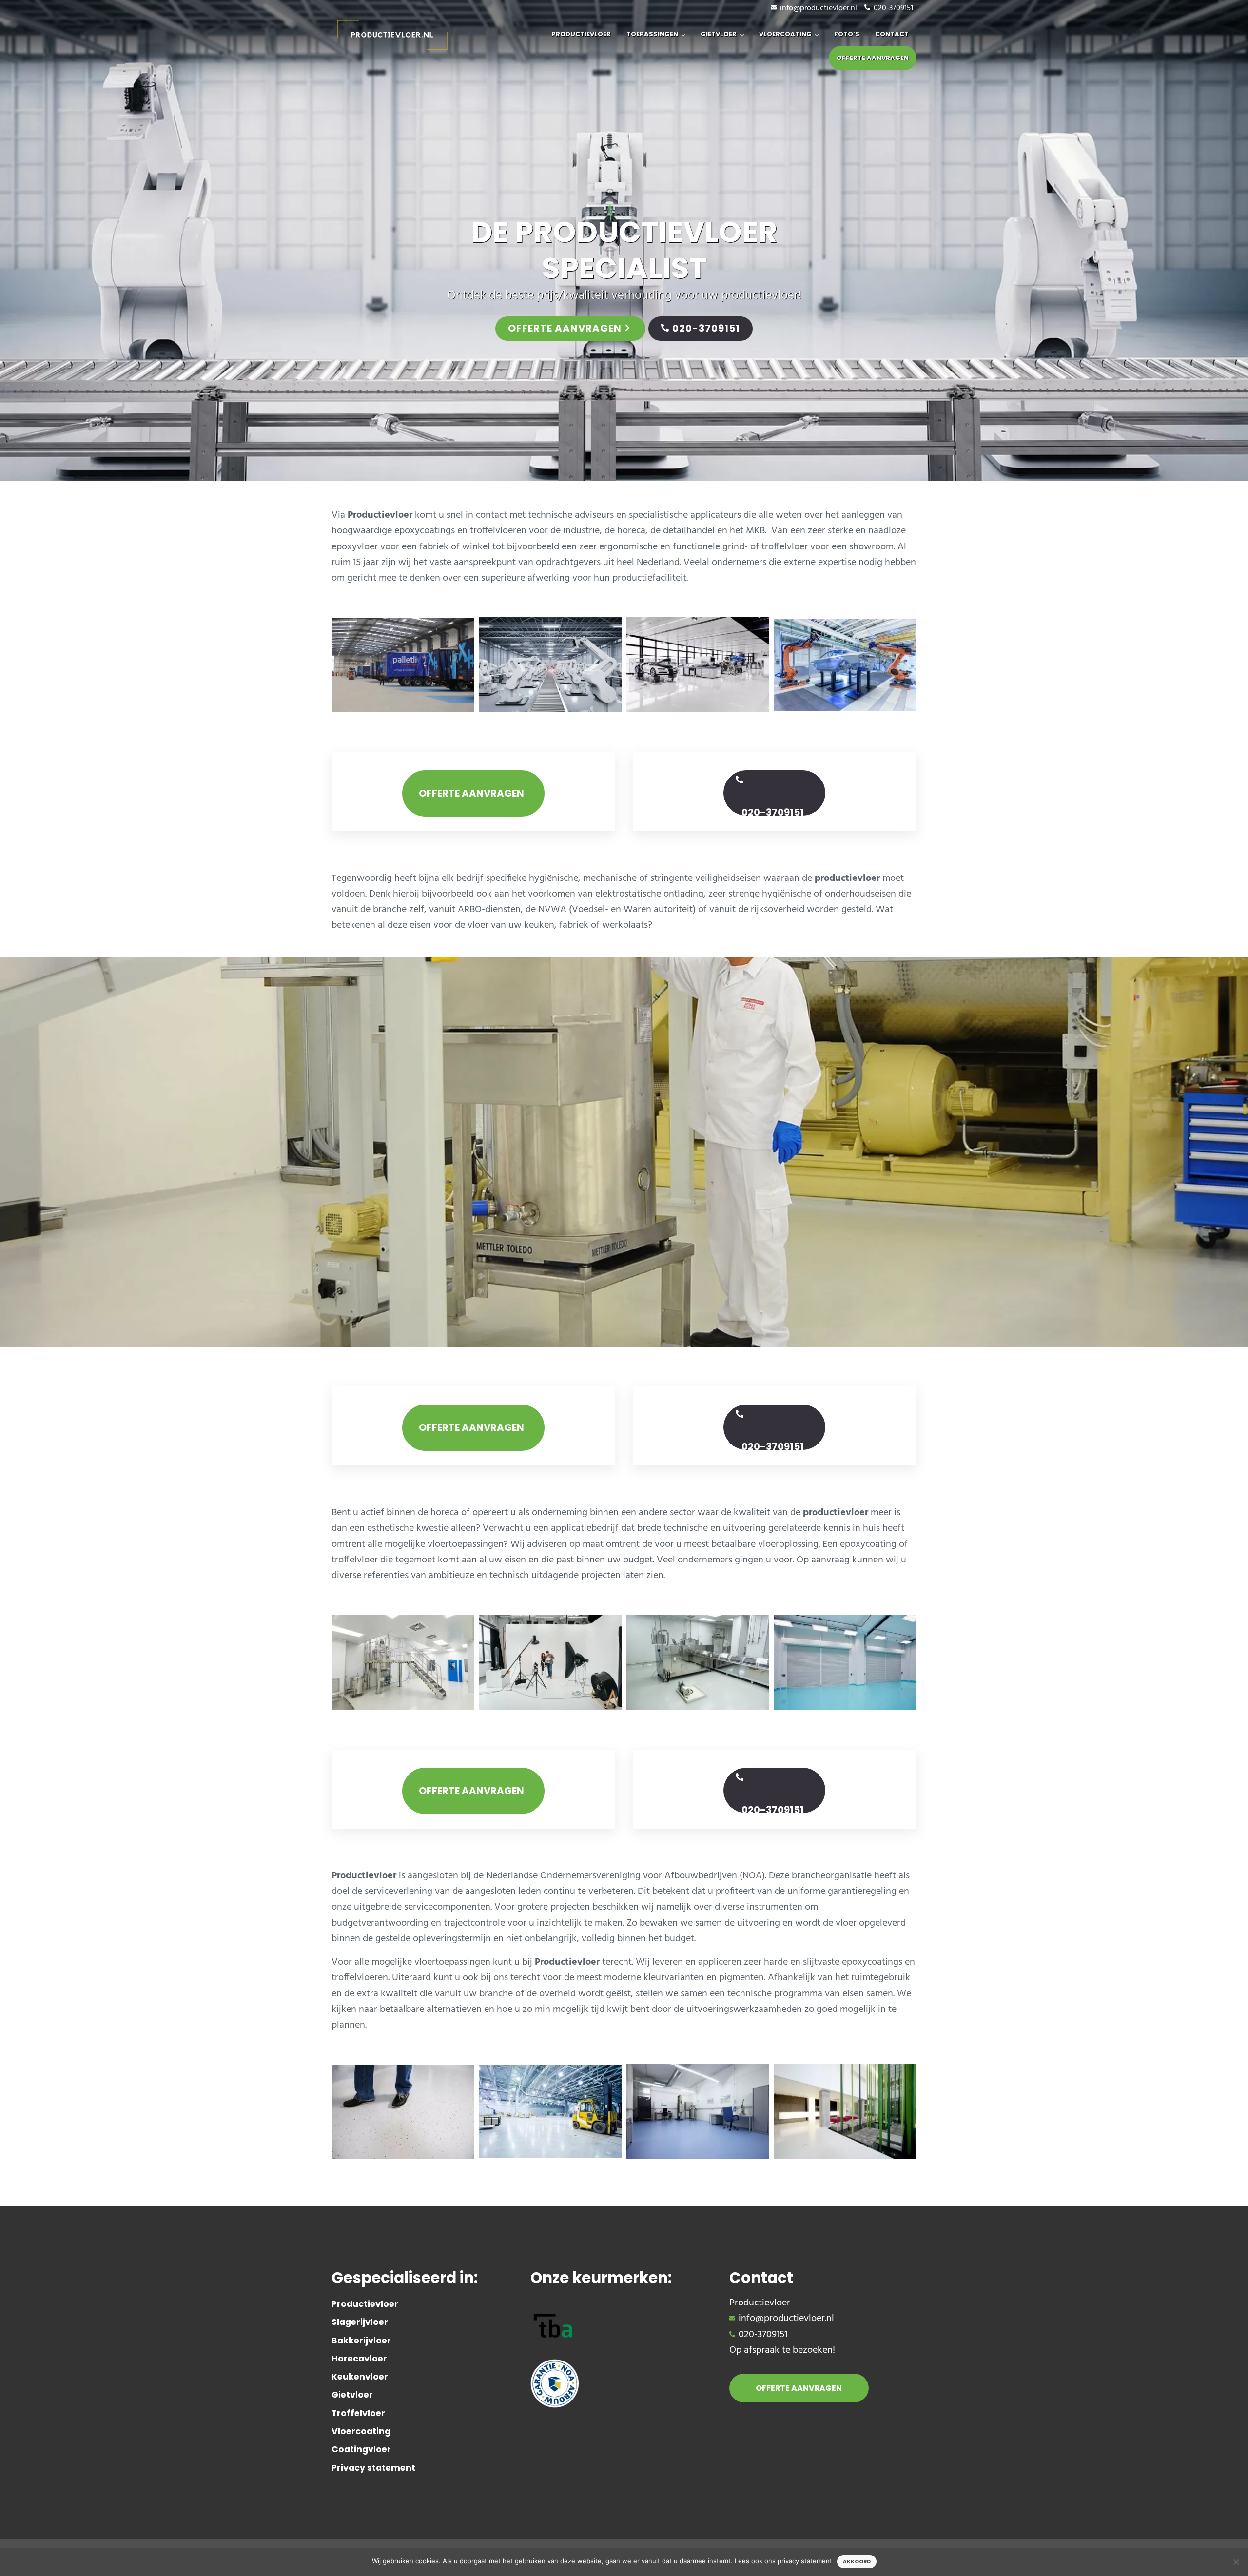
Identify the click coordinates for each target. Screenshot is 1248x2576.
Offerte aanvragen (565, 328)
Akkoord (857, 2562)
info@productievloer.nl (819, 8)
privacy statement (805, 2561)
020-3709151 (893, 8)
